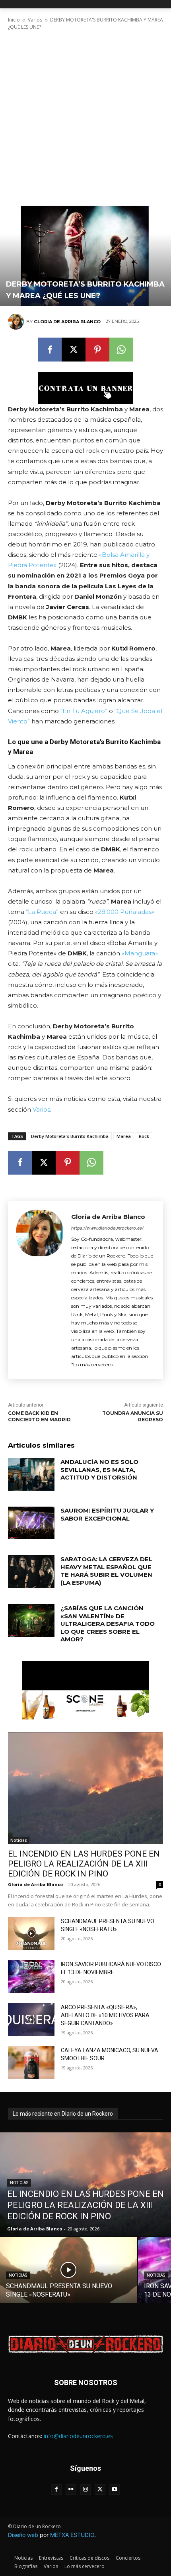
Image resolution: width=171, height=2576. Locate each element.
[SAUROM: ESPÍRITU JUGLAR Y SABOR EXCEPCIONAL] (31, 1523)
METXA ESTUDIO (72, 2535)
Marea (124, 1136)
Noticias (19, 1840)
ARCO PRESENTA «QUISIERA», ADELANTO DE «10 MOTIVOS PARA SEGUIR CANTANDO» (105, 2015)
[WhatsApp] (121, 350)
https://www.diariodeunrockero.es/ (107, 1228)
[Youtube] (115, 2490)
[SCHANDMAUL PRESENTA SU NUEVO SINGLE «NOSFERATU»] (31, 1933)
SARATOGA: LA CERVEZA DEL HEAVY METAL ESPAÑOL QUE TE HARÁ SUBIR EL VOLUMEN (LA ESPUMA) (106, 1571)
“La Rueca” (42, 912)
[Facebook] (50, 350)
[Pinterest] (97, 350)
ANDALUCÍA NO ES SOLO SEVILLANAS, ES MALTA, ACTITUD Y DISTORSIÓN (99, 1470)
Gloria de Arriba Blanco (67, 322)
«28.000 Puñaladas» (125, 912)
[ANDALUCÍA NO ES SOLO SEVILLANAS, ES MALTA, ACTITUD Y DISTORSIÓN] (31, 1474)
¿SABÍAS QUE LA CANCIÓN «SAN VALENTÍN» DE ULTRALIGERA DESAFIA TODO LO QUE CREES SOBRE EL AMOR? (108, 1624)
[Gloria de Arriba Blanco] (17, 322)
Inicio (14, 20)
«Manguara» (140, 953)
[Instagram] (86, 2490)
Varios (35, 20)
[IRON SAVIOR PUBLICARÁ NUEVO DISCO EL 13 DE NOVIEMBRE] (31, 1977)
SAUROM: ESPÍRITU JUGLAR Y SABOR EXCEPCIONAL (107, 1514)
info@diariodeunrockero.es (78, 2436)
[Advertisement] (85, 108)
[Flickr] (71, 2490)
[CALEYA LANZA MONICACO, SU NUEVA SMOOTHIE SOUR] (31, 2063)
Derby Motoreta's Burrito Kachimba (70, 1136)
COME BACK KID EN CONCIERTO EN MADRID (39, 1417)
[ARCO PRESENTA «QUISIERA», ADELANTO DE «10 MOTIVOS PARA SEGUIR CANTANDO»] (31, 2020)
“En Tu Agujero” (84, 711)
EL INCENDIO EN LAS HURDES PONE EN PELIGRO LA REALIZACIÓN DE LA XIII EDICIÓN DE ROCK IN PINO (84, 1864)
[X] (74, 350)
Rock (144, 1136)
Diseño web (23, 2535)
